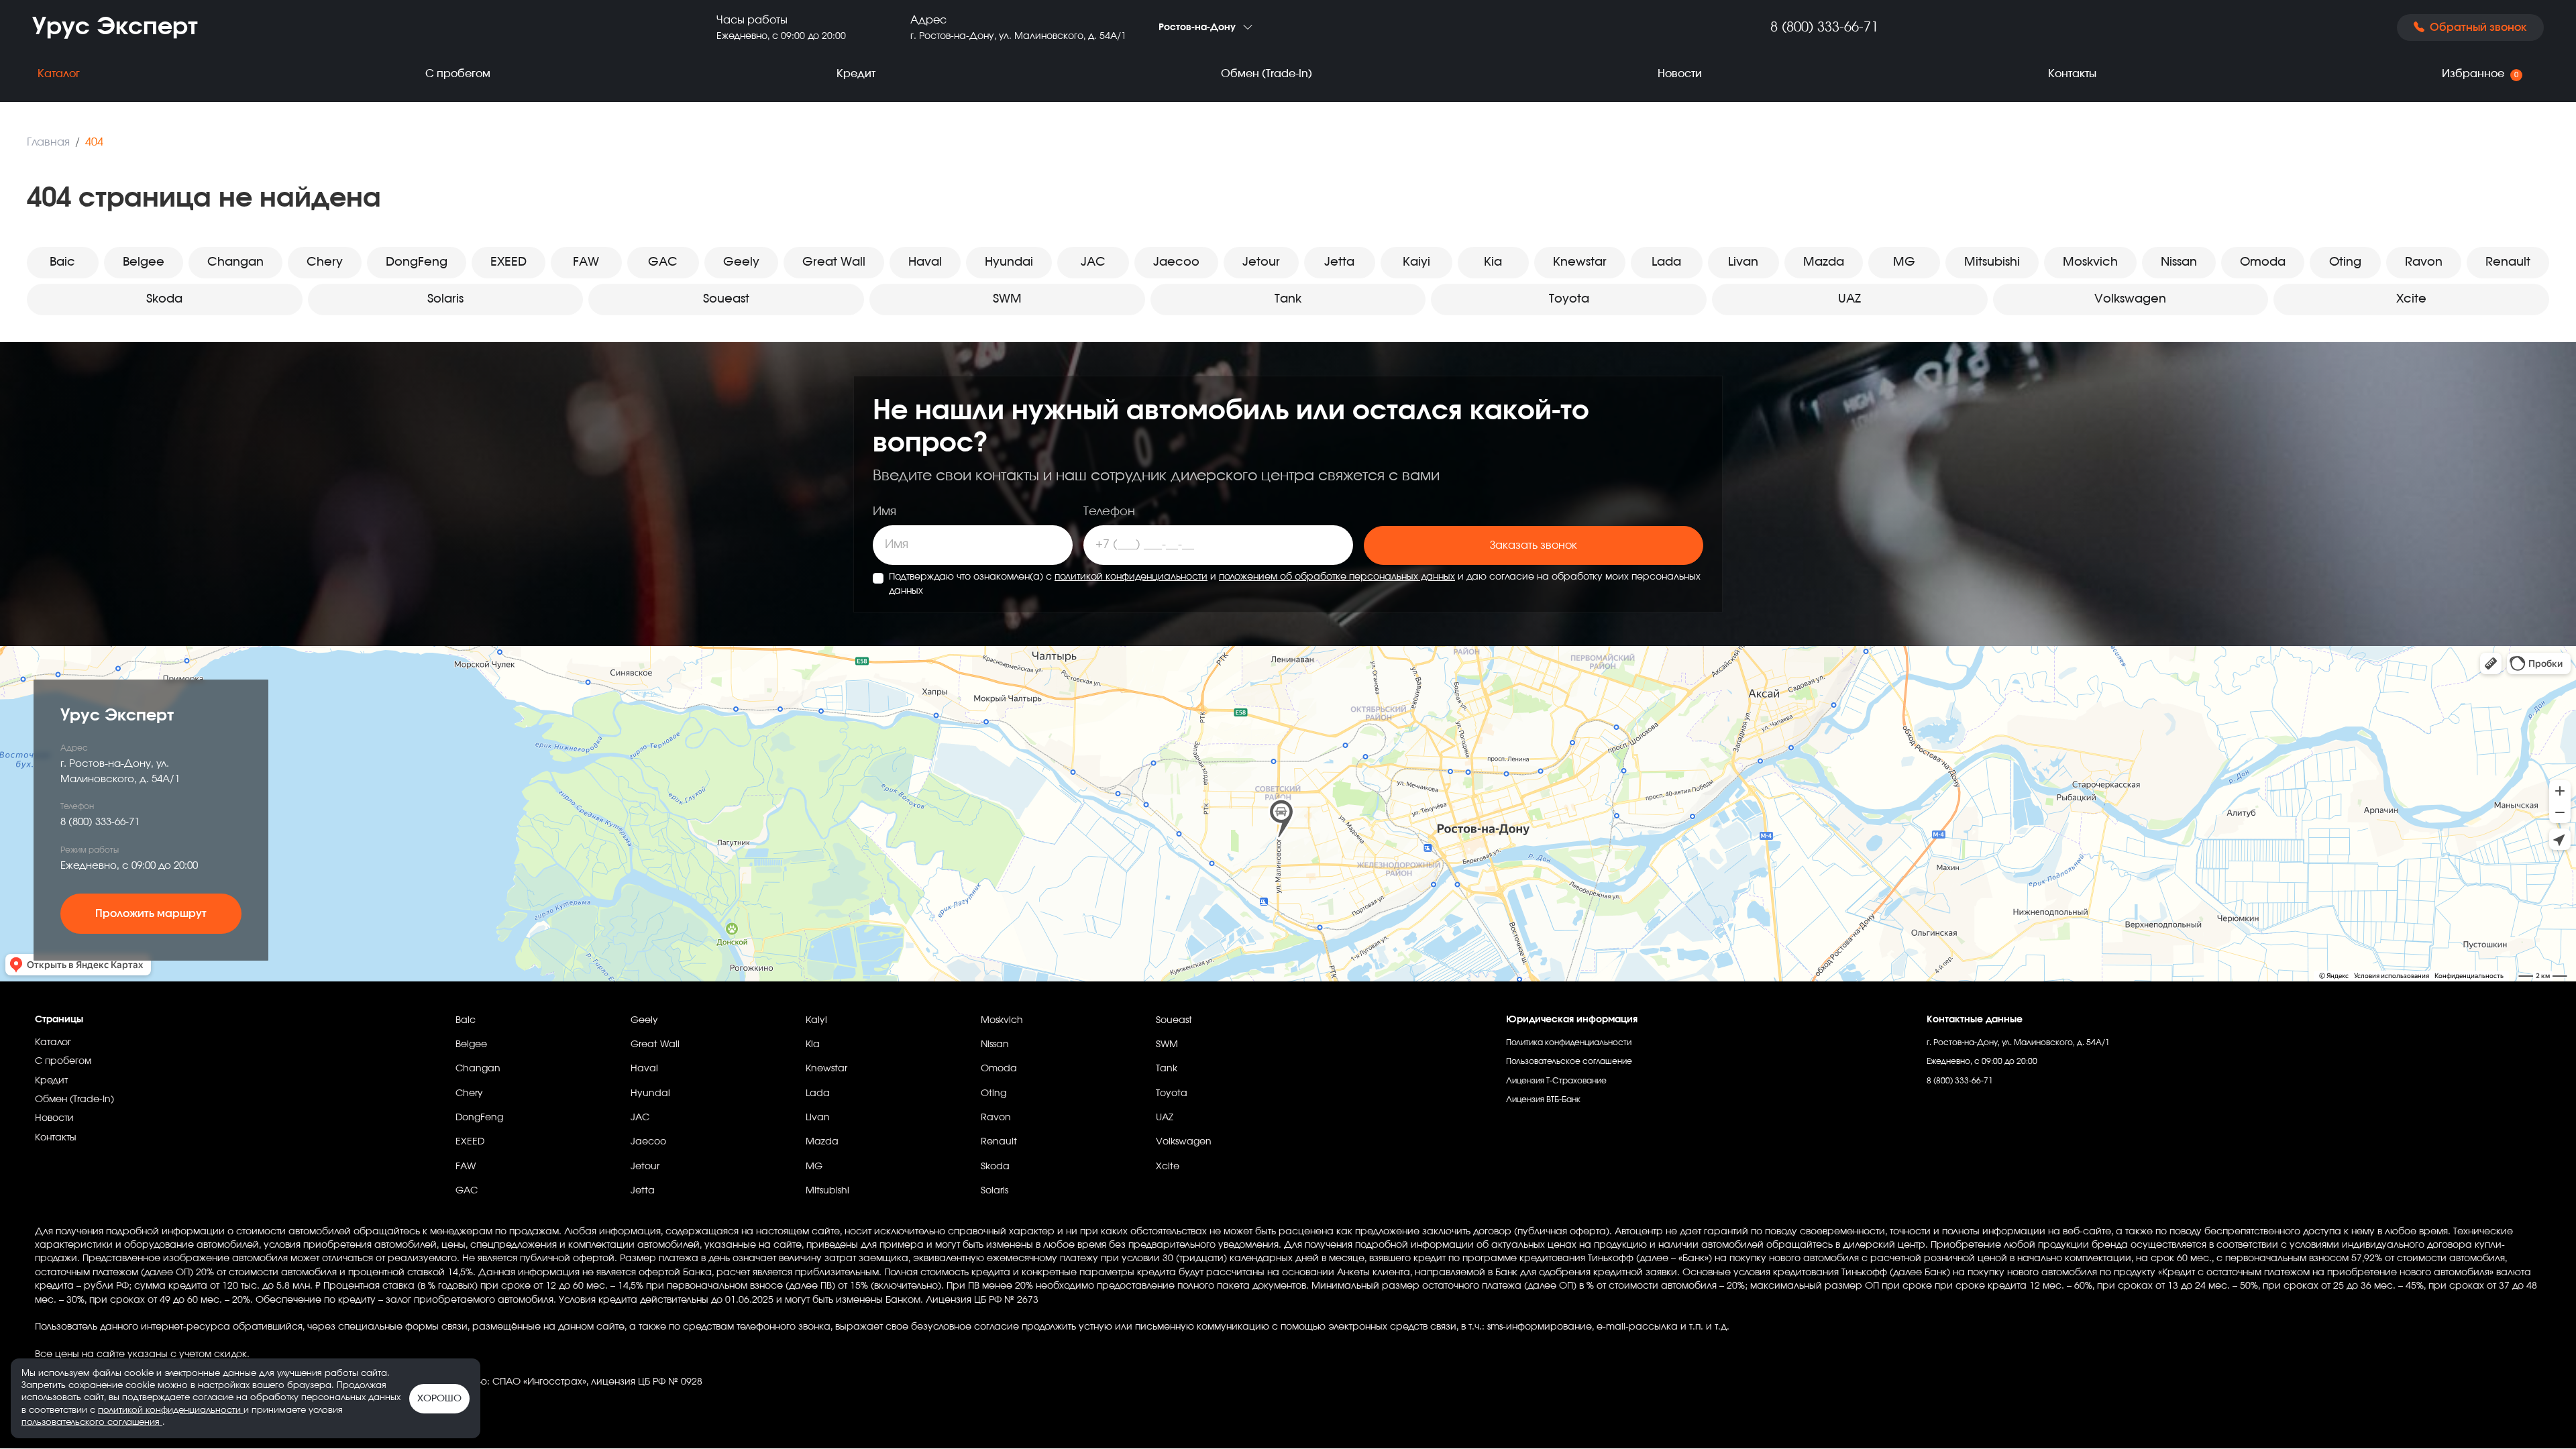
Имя (884, 512)
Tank (1288, 299)
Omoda (2263, 262)
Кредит (856, 74)
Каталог (59, 74)
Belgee (144, 262)
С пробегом (458, 74)
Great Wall (834, 262)
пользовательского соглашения (92, 1423)
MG (1904, 262)
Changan (235, 262)
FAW (586, 262)
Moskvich (2090, 262)
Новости (1680, 74)
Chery (325, 262)
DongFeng (417, 262)
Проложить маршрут (151, 914)
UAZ (1849, 299)
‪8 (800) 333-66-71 (1824, 28)
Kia (1493, 262)
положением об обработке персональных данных (1337, 577)
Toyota (1569, 299)
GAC (663, 262)
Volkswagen (2130, 299)
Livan (1743, 262)
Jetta (1339, 262)
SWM (1007, 299)
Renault (2508, 262)
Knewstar (1580, 262)
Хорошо (439, 1399)
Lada (1666, 262)
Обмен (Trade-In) (1267, 74)
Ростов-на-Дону (1197, 28)
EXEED (508, 262)
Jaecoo (1176, 262)
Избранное (2480, 74)
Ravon (2424, 262)
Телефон (1109, 512)
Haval (925, 262)
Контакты (2072, 74)
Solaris (445, 299)
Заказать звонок (1534, 545)
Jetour (1261, 262)
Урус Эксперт (115, 27)
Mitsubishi (1992, 262)
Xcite (2411, 299)
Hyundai (1009, 262)
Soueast (726, 299)
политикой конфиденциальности (1131, 577)
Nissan (2179, 262)
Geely (741, 262)
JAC (1093, 262)
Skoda (164, 299)
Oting (2345, 262)
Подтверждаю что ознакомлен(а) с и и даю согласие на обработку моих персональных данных (1295, 584)
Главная (48, 142)
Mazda (1824, 262)
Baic (62, 262)
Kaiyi (1416, 262)
